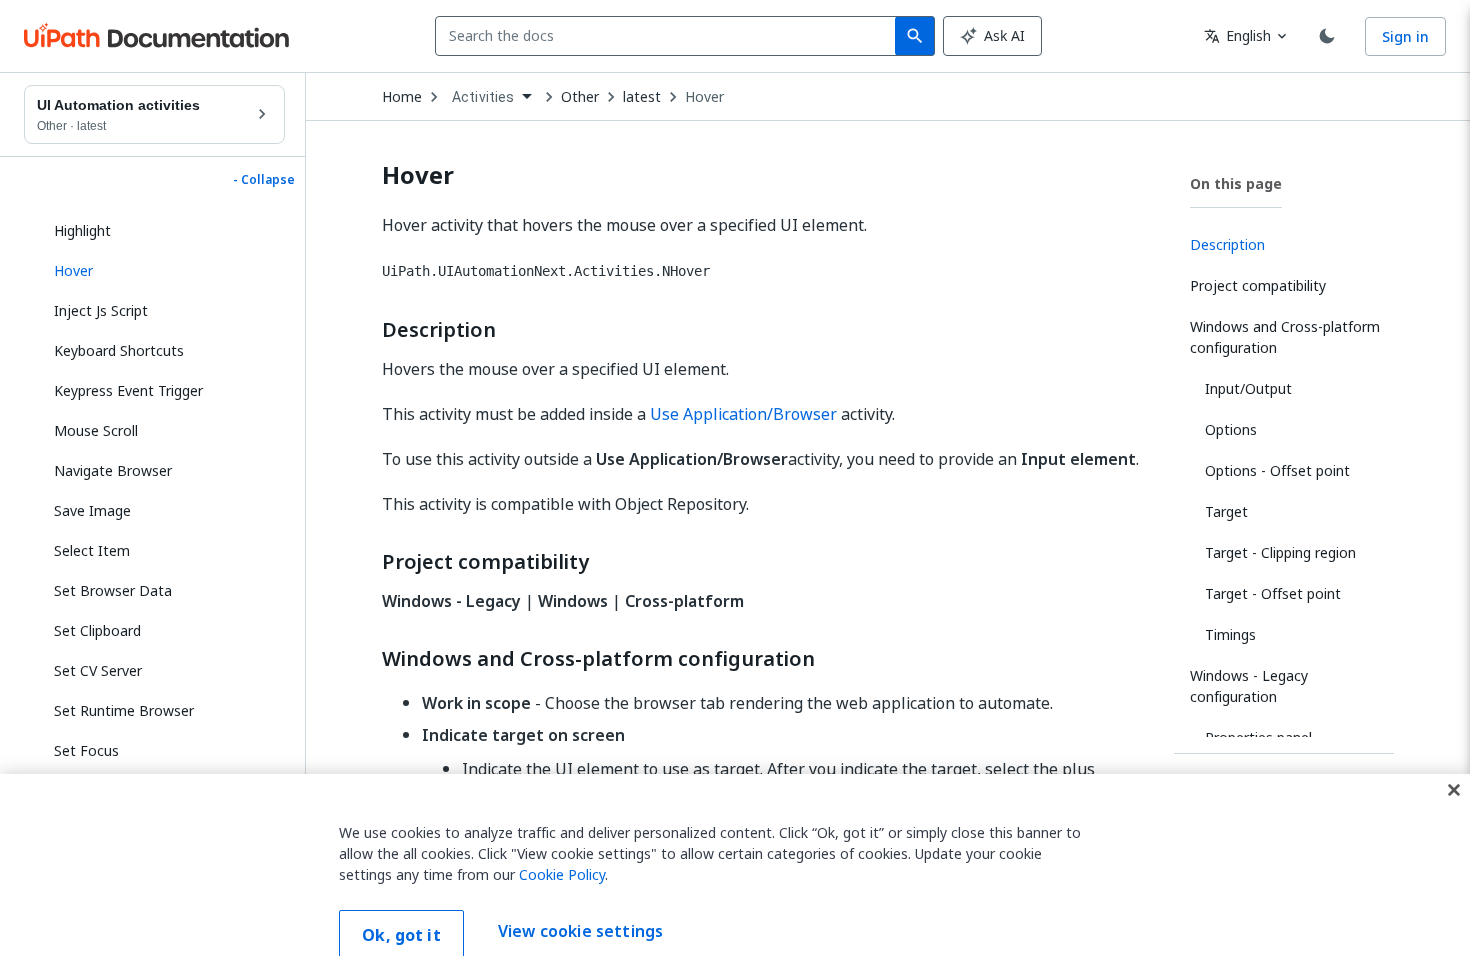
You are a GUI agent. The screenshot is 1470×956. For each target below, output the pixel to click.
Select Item (92, 550)
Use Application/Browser (743, 414)
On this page (1236, 183)
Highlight (82, 230)
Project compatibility (485, 562)
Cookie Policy (562, 848)
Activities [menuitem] (483, 97)
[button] (162, 271)
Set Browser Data (113, 590)
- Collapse (264, 180)
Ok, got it (401, 909)
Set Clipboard (97, 630)
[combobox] (669, 36)
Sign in (1405, 36)
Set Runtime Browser (124, 710)
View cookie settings (580, 906)
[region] (735, 852)
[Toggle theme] (1327, 36)
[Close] (1454, 764)
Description (439, 330)
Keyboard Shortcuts (119, 350)
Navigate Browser (113, 470)
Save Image (92, 510)
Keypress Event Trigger (128, 390)
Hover (704, 97)
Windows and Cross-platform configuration (598, 659)
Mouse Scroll (96, 430)
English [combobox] (1237, 35)
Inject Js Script (101, 310)
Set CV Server (98, 670)
